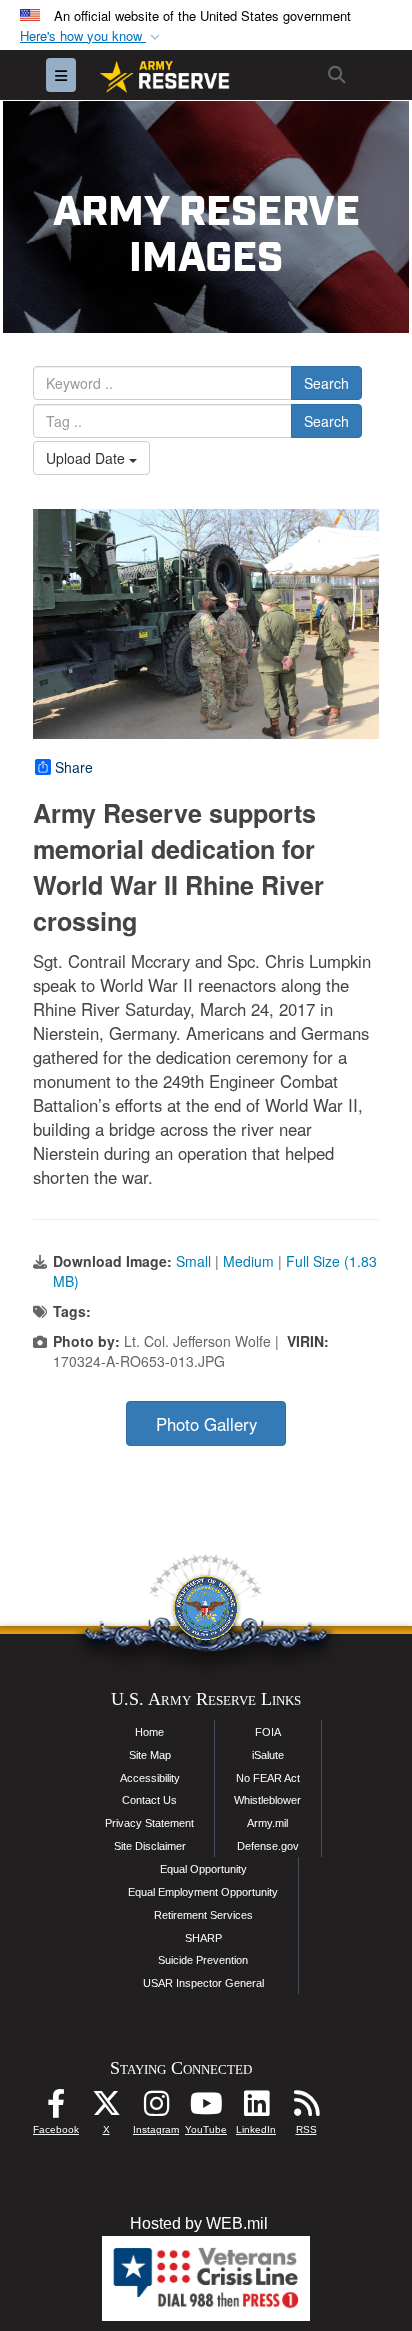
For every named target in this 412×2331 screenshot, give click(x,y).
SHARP (203, 1938)
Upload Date (87, 458)
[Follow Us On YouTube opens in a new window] (206, 2108)
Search (326, 383)
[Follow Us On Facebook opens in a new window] (56, 2108)
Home (149, 1732)
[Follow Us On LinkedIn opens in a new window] (256, 2108)
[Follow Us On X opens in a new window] (106, 2108)
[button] (92, 36)
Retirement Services (203, 1915)
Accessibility (150, 1778)
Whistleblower (267, 1800)
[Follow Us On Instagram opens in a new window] (156, 2108)
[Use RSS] (306, 2108)
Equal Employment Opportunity (203, 1892)
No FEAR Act (268, 1778)
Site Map (150, 1755)
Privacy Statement (149, 1823)
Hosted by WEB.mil (199, 2223)
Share (74, 767)
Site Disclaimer (150, 1846)
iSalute (268, 1755)
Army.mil (267, 1823)
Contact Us (149, 1800)
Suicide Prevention (203, 1960)
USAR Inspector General (203, 1983)
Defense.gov (268, 1846)
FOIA (268, 1732)
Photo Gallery (206, 1424)
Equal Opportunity (203, 1869)
